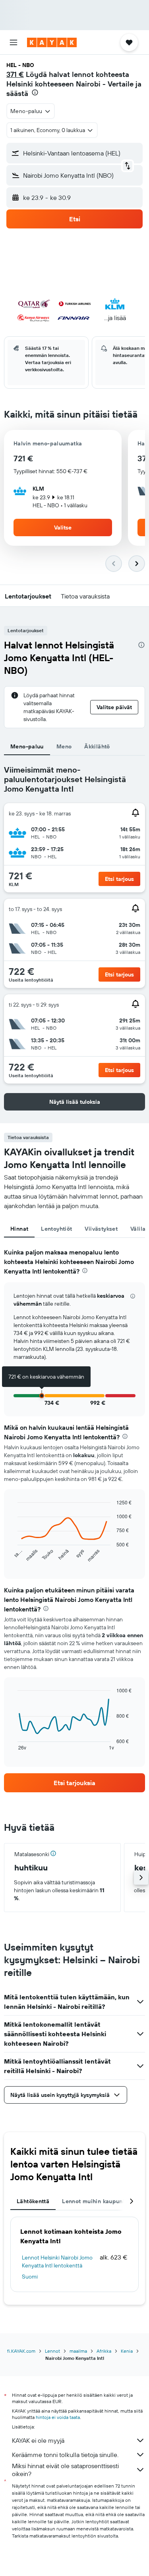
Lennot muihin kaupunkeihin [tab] (101, 2201)
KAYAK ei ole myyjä (38, 2440)
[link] (74, 1783)
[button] (14, 42)
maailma (78, 2351)
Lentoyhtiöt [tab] (56, 1229)
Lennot (52, 2351)
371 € (15, 74)
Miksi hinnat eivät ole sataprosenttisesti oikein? (65, 2470)
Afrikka (104, 2351)
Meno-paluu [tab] (27, 746)
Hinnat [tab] (19, 1229)
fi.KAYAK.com (21, 2351)
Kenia (127, 2351)
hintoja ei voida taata (58, 2417)
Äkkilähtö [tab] (97, 746)
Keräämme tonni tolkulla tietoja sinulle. (65, 2455)
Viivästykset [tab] (101, 1229)
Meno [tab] (64, 746)
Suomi (30, 2277)
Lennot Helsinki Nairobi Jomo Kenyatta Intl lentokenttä (57, 2261)
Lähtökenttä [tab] (33, 2201)
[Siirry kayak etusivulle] (52, 42)
